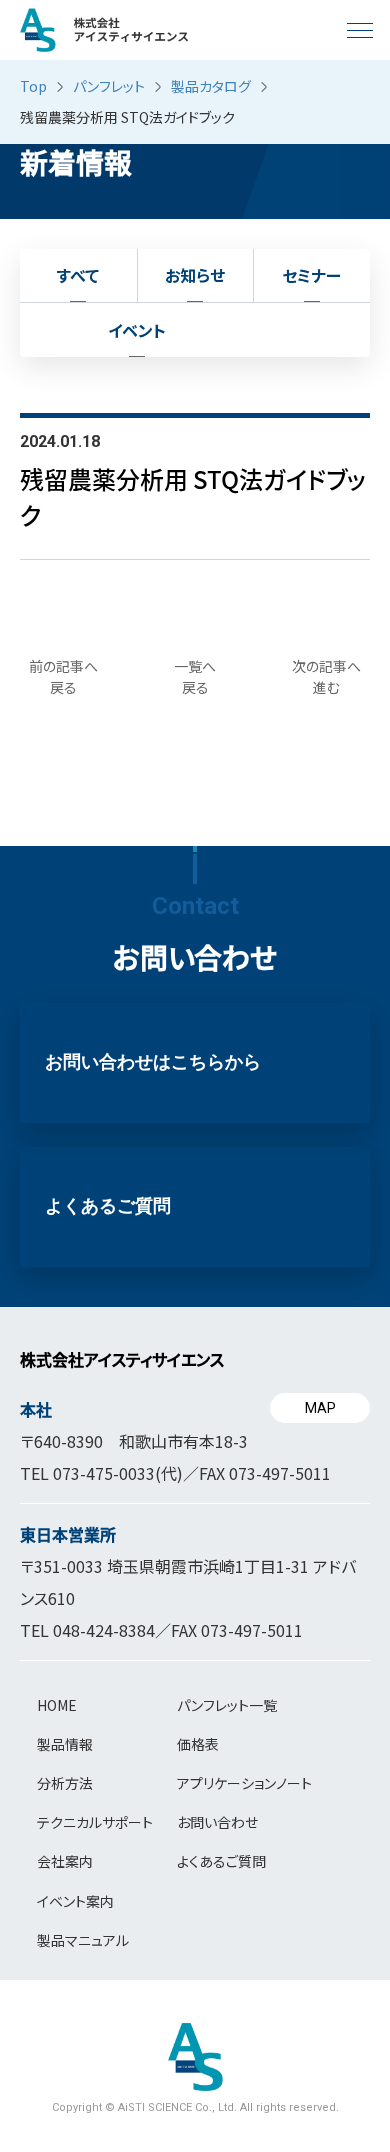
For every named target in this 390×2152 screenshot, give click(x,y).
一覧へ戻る (195, 676)
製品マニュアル (83, 1940)
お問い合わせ (217, 1822)
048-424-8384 (104, 1630)
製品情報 (65, 1744)
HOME (57, 1705)
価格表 (198, 1744)
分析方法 (65, 1783)
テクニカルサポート (95, 1822)
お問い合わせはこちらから (153, 1062)
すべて (78, 275)
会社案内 (65, 1861)
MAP (320, 1408)
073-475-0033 (104, 1473)
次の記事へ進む (326, 676)
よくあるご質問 (108, 1206)
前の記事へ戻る (63, 676)
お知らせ (195, 275)
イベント (137, 330)
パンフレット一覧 (227, 1705)
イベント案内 (75, 1901)
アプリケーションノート (244, 1783)
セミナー (311, 275)
